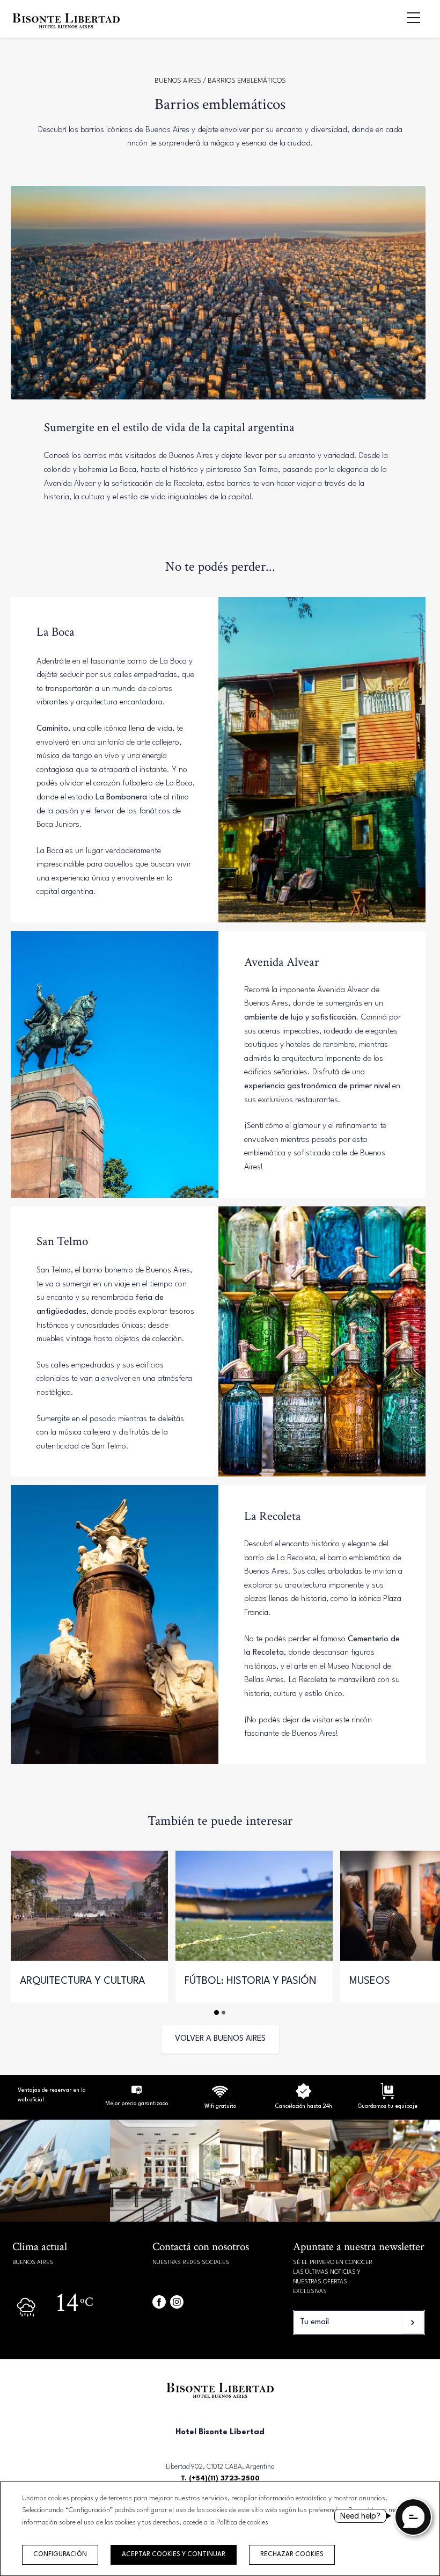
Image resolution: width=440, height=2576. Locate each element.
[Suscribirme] (413, 2323)
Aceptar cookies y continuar (174, 2555)
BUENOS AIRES (179, 81)
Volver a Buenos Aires (220, 2039)
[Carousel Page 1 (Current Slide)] (217, 2012)
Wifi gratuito (220, 2106)
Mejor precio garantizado (137, 2104)
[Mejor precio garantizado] (137, 2095)
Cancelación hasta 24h (304, 2106)
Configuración (60, 2555)
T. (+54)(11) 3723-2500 (220, 2479)
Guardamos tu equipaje (388, 2106)
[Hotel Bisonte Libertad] (66, 30)
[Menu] (408, 18)
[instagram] (177, 2302)
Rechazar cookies (292, 2555)
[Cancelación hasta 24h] (220, 2098)
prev (23, 1918)
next (417, 1918)
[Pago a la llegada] (387, 2098)
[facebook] (159, 2302)
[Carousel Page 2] (223, 2013)
